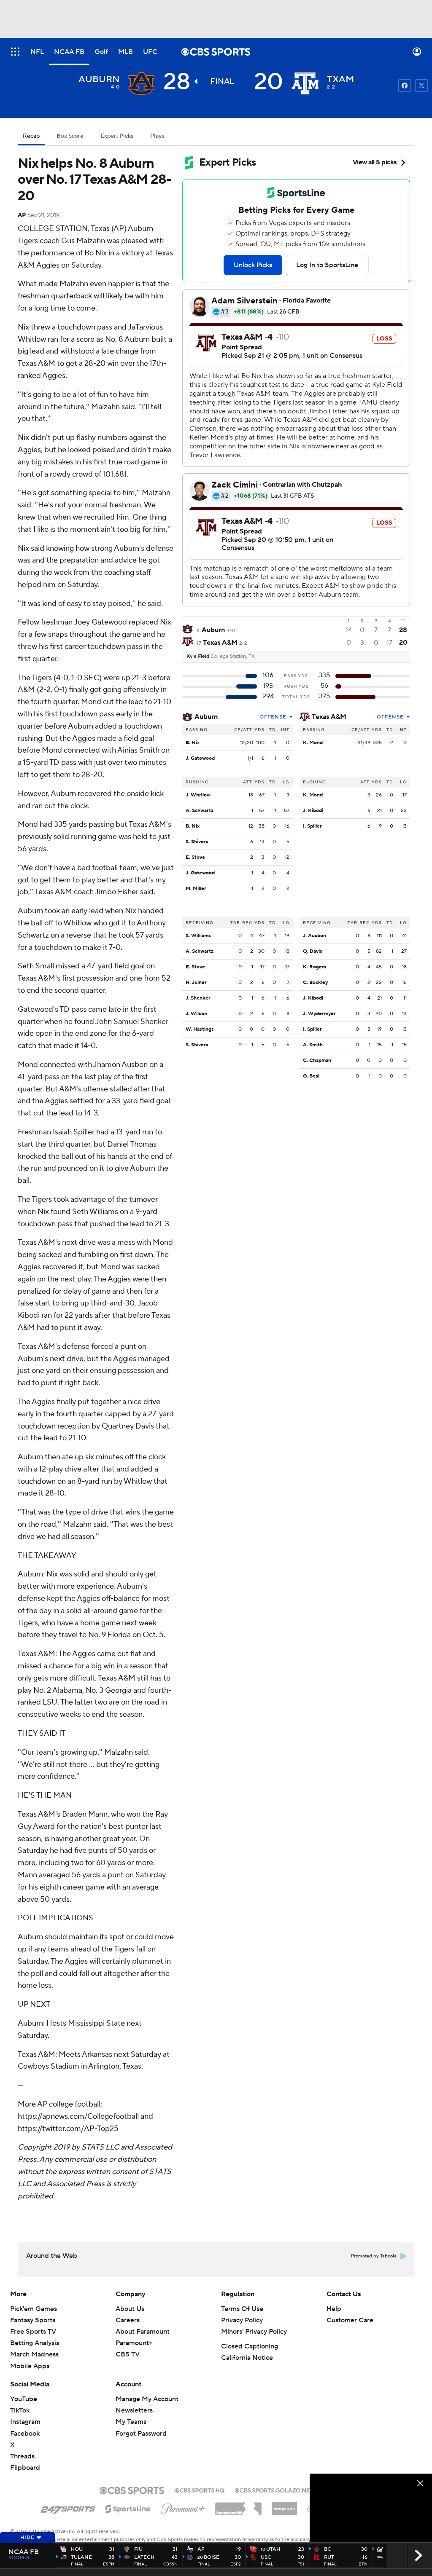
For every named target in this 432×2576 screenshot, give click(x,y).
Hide (27, 2537)
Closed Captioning (250, 2346)
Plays (157, 136)
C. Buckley (315, 982)
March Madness (34, 2354)
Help (334, 2309)
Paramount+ (134, 2343)
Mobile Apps (30, 2366)
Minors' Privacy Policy (254, 2332)
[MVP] (284, 2506)
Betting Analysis (35, 2343)
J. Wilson (196, 1014)
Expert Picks (117, 136)
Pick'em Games (34, 2309)
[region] (371, 2508)
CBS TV (128, 2354)
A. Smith (313, 1045)
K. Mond (313, 743)
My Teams (131, 2422)
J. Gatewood (200, 758)
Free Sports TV (33, 2332)
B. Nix (193, 743)
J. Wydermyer (319, 1014)
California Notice (247, 2358)
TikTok (20, 2410)
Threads (22, 2456)
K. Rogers (315, 967)
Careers (128, 2320)
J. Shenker (198, 998)
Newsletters (134, 2410)
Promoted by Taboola (374, 2256)
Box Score (70, 136)
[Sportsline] (128, 2508)
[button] (15, 52)
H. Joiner (196, 982)
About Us (130, 2309)
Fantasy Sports (33, 2320)
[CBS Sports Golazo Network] (283, 2490)
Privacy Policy (242, 2320)
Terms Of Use (242, 2309)
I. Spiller (312, 826)
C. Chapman (317, 1060)
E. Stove (195, 857)
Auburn (206, 717)
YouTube (24, 2399)
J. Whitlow (198, 795)
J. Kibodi (313, 811)
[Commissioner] (238, 2506)
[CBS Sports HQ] (200, 2490)
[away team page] (141, 83)
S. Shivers (197, 842)
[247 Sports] (68, 2507)
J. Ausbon (315, 936)
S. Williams (198, 936)
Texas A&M (329, 717)
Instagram (25, 2422)
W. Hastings (200, 1029)
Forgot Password (141, 2434)
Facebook (25, 2434)
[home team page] (305, 83)
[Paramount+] (183, 2507)
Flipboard (25, 2468)
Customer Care (350, 2320)
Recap (31, 136)
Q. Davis (313, 951)
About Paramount (143, 2332)
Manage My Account (147, 2399)
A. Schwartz (200, 811)
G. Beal (311, 1076)
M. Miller (196, 889)
